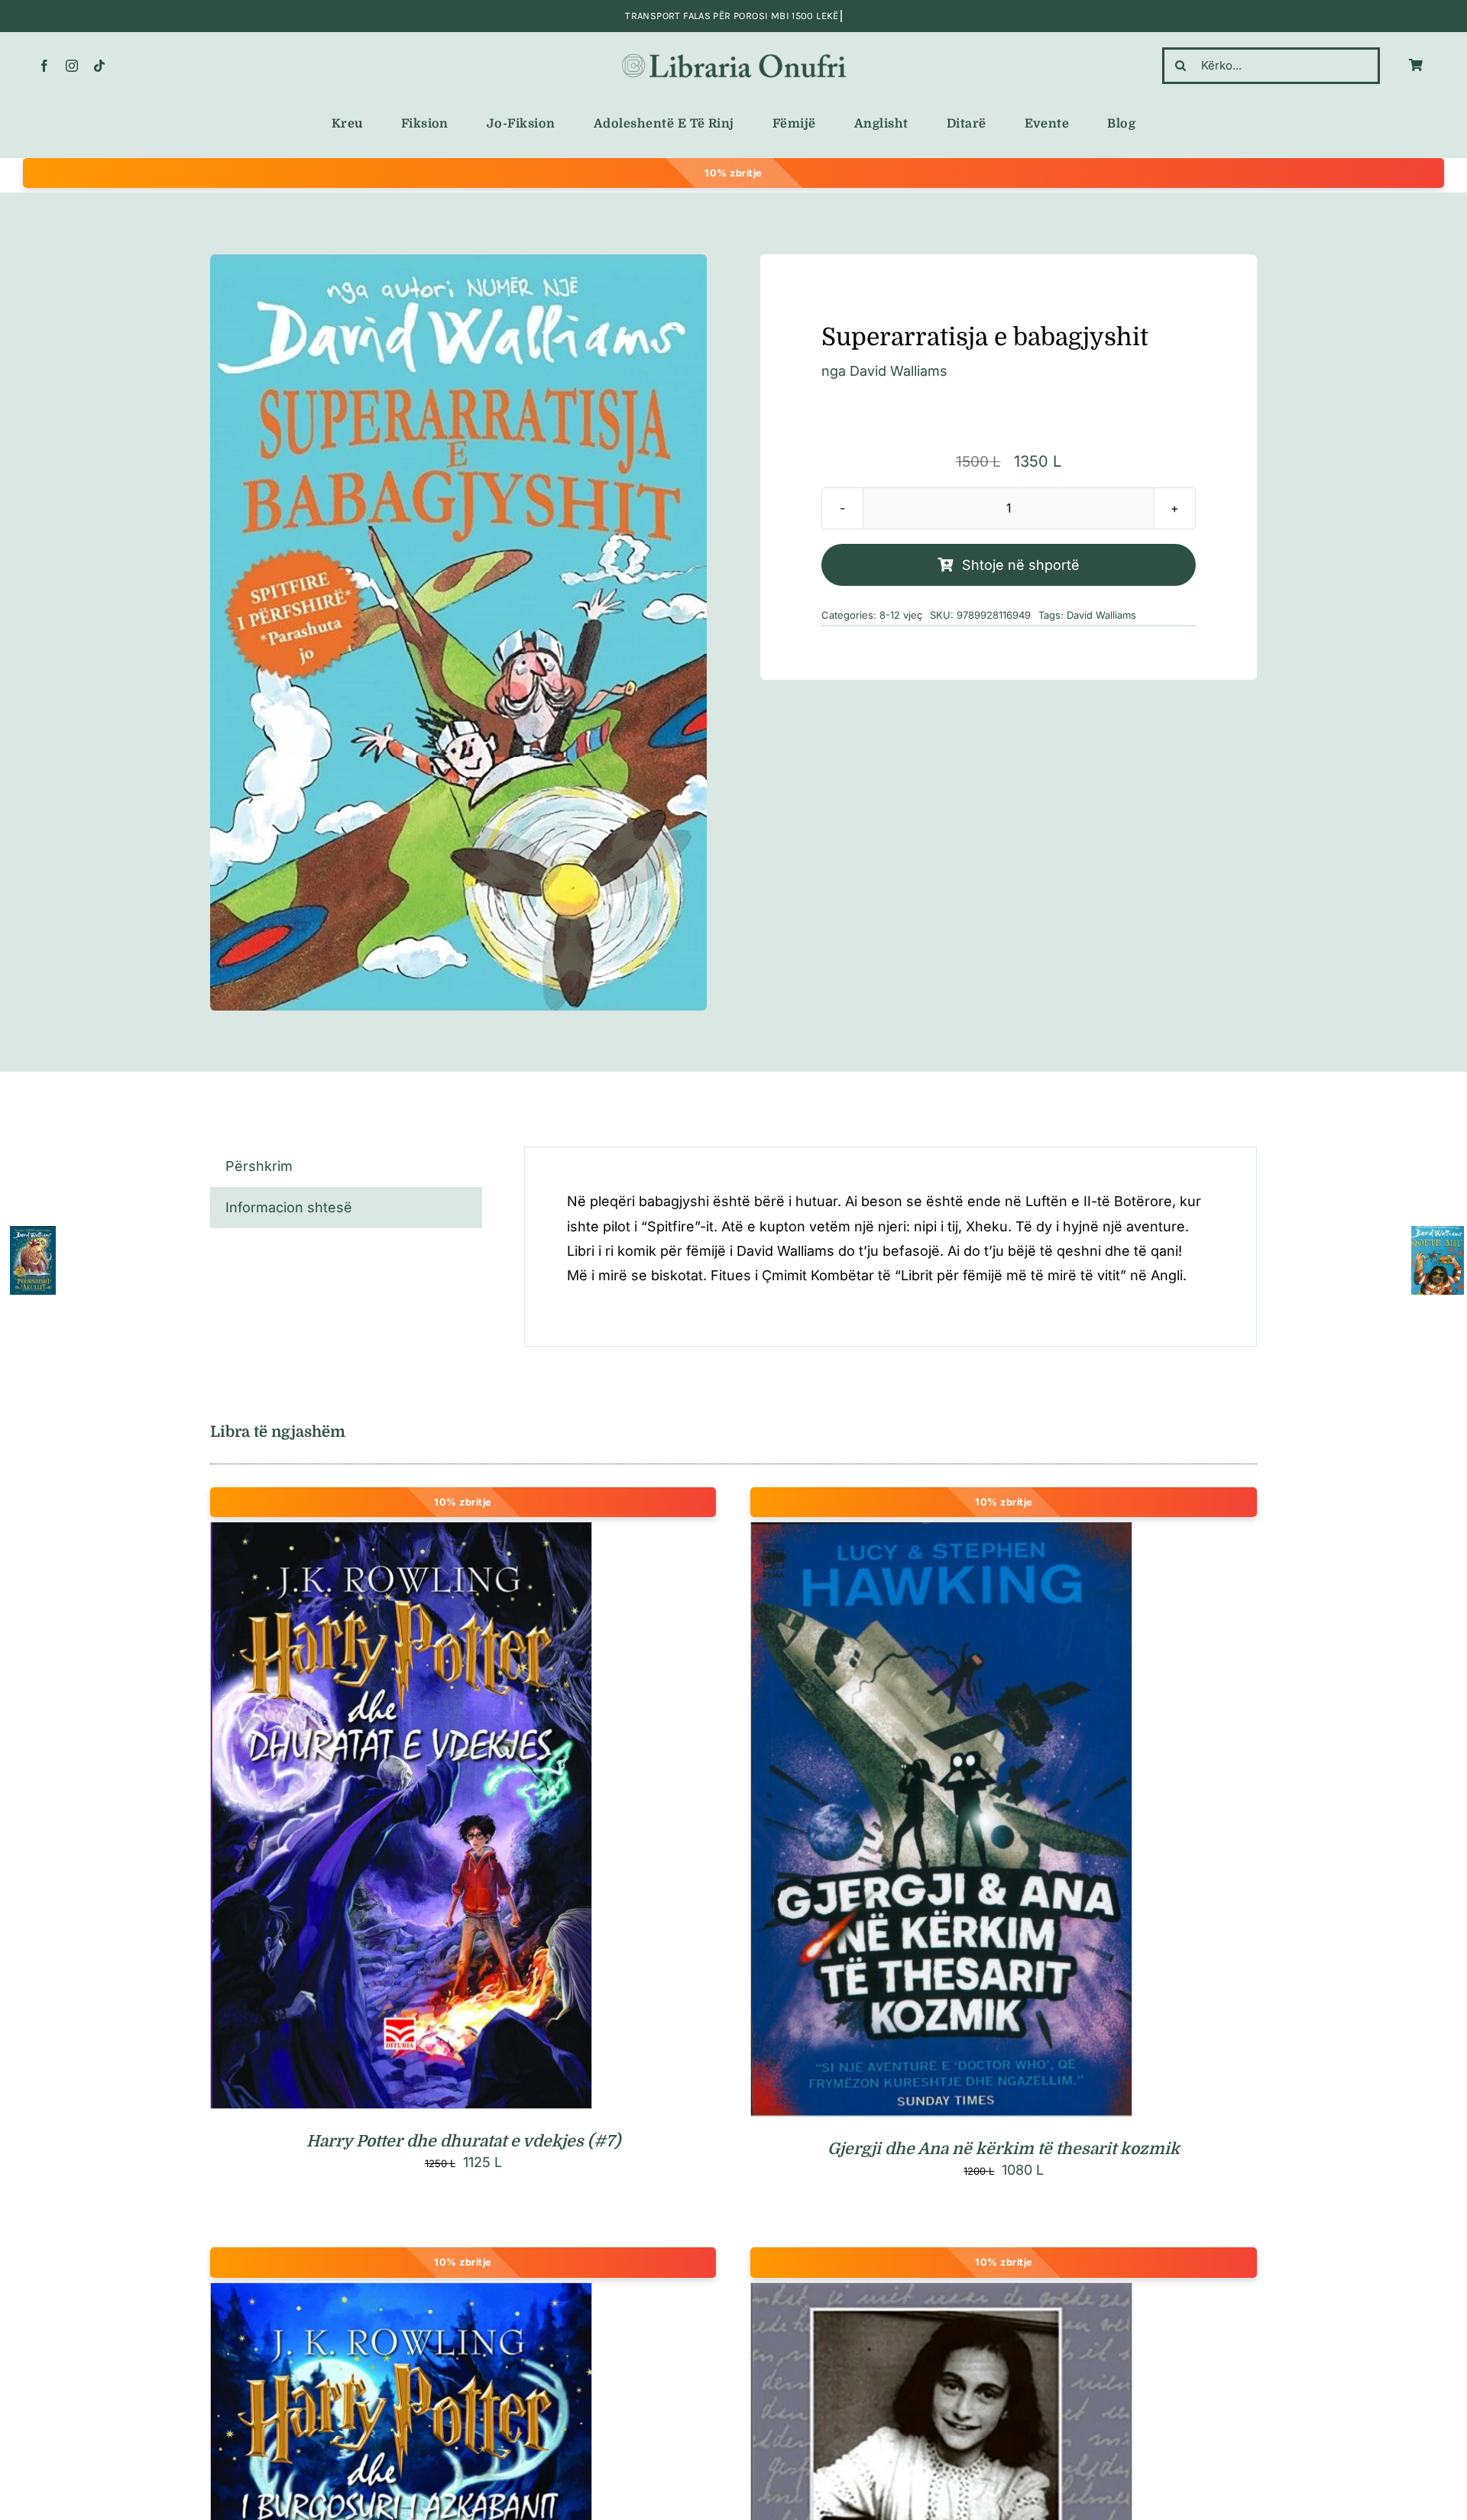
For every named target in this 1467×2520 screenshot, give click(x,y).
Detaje (469, 1818)
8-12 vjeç (901, 615)
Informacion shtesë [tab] (289, 1207)
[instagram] (72, 66)
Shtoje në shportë (1021, 565)
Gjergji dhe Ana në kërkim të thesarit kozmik (1004, 2149)
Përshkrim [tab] (259, 1166)
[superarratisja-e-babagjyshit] (458, 633)
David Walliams (899, 371)
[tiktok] (99, 66)
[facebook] (44, 66)
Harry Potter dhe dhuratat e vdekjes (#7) (463, 2141)
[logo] (733, 55)
